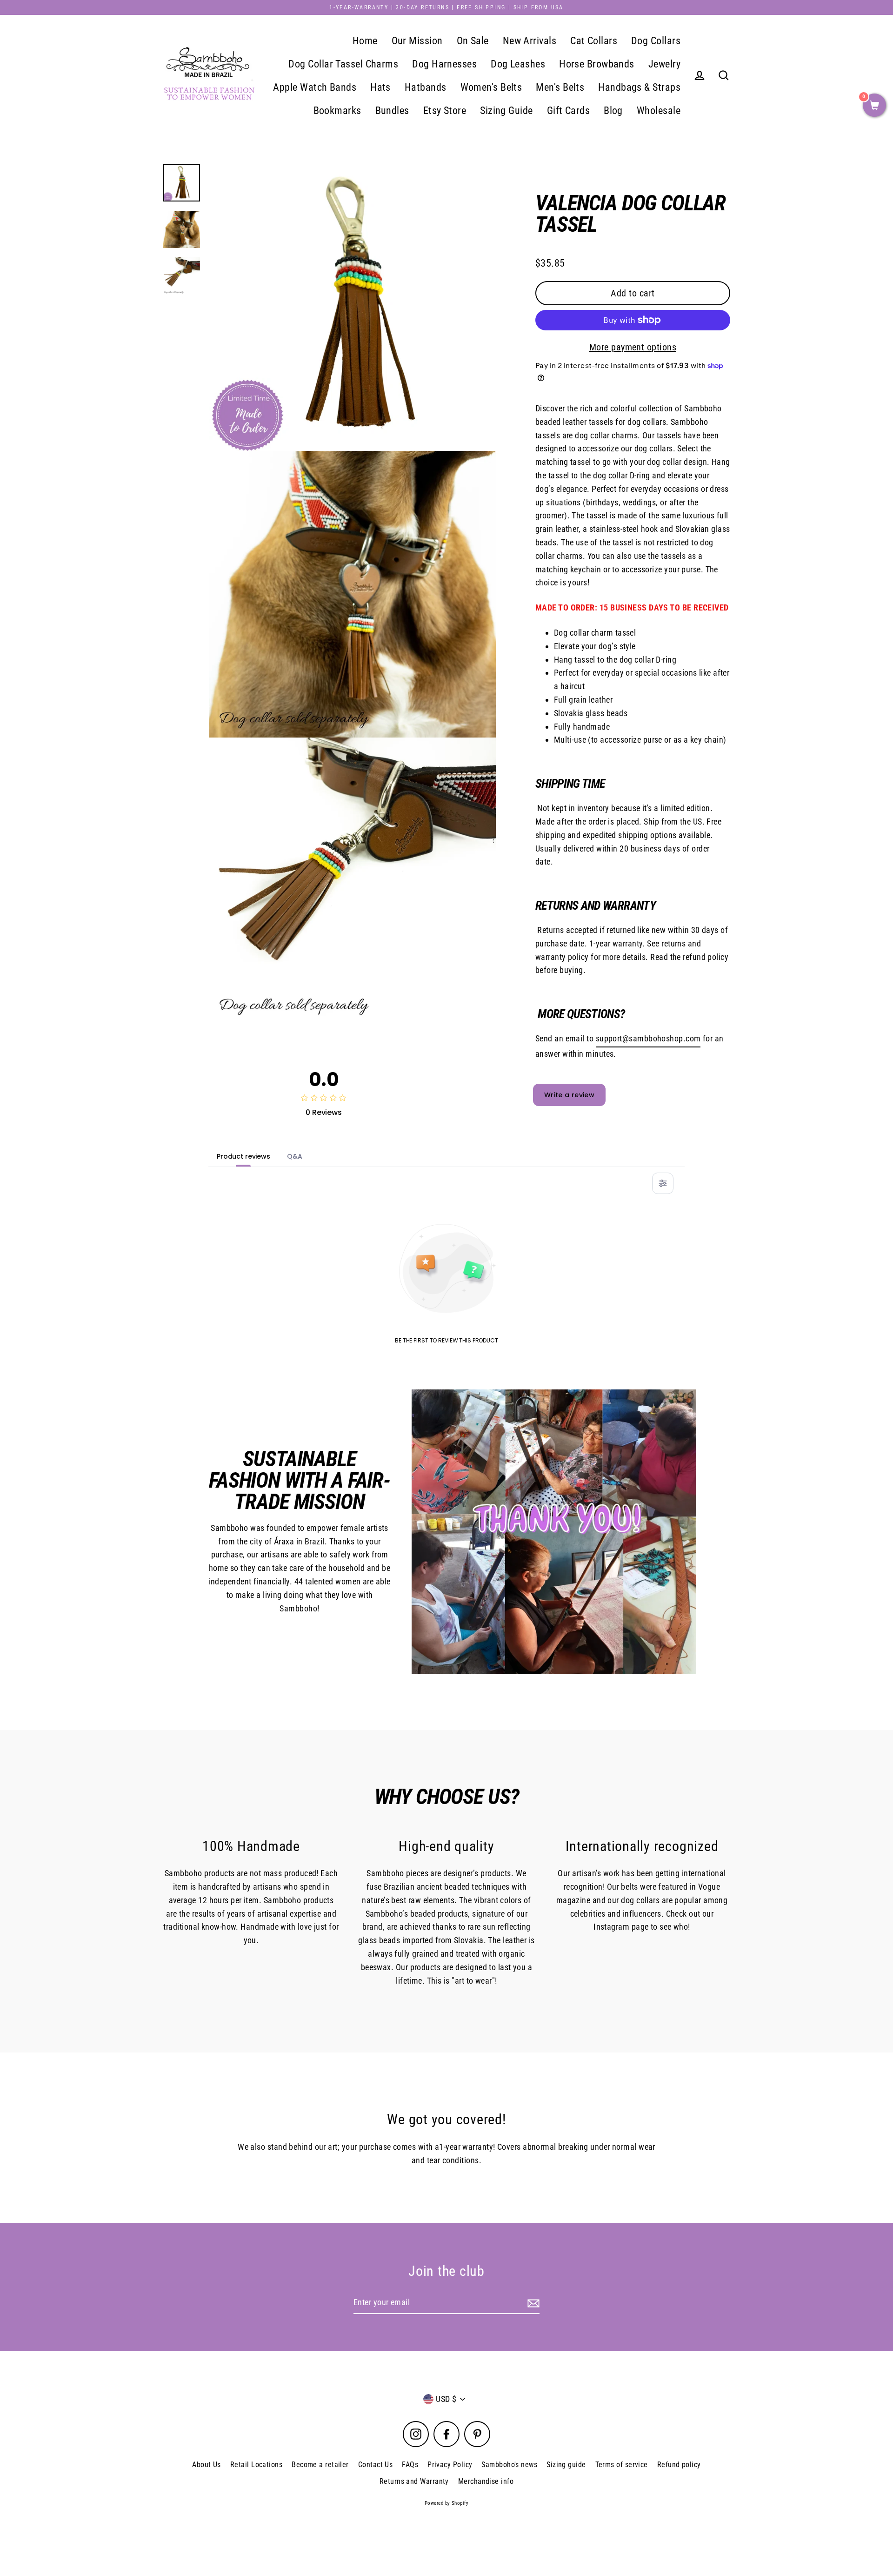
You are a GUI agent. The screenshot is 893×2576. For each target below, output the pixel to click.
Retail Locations (256, 2465)
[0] (874, 106)
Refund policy (679, 2465)
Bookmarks (337, 111)
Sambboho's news (509, 2465)
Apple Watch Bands (315, 87)
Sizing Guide (506, 111)
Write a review (569, 1095)
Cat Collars (594, 41)
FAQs (410, 2465)
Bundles (392, 111)
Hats (380, 87)
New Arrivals (530, 41)
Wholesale (659, 111)
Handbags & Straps (639, 87)
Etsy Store (445, 111)
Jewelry (664, 64)
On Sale (473, 41)
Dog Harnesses (444, 64)
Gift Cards (569, 111)
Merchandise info (486, 2481)
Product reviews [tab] (243, 1156)
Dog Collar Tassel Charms (343, 64)
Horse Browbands (597, 64)
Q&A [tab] (295, 1156)
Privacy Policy (450, 2465)
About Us (207, 2465)
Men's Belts (560, 87)
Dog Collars (656, 41)
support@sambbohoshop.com (648, 1038)
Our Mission (417, 41)
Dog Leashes (518, 64)
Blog (613, 111)
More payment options (633, 347)
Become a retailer (320, 2465)
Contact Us (376, 2465)
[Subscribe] (532, 2303)
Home (365, 41)
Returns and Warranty (414, 2481)
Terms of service (622, 2465)
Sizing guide (566, 2465)
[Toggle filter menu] (663, 1183)
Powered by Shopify (446, 2503)
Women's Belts (491, 87)
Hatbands (426, 87)
